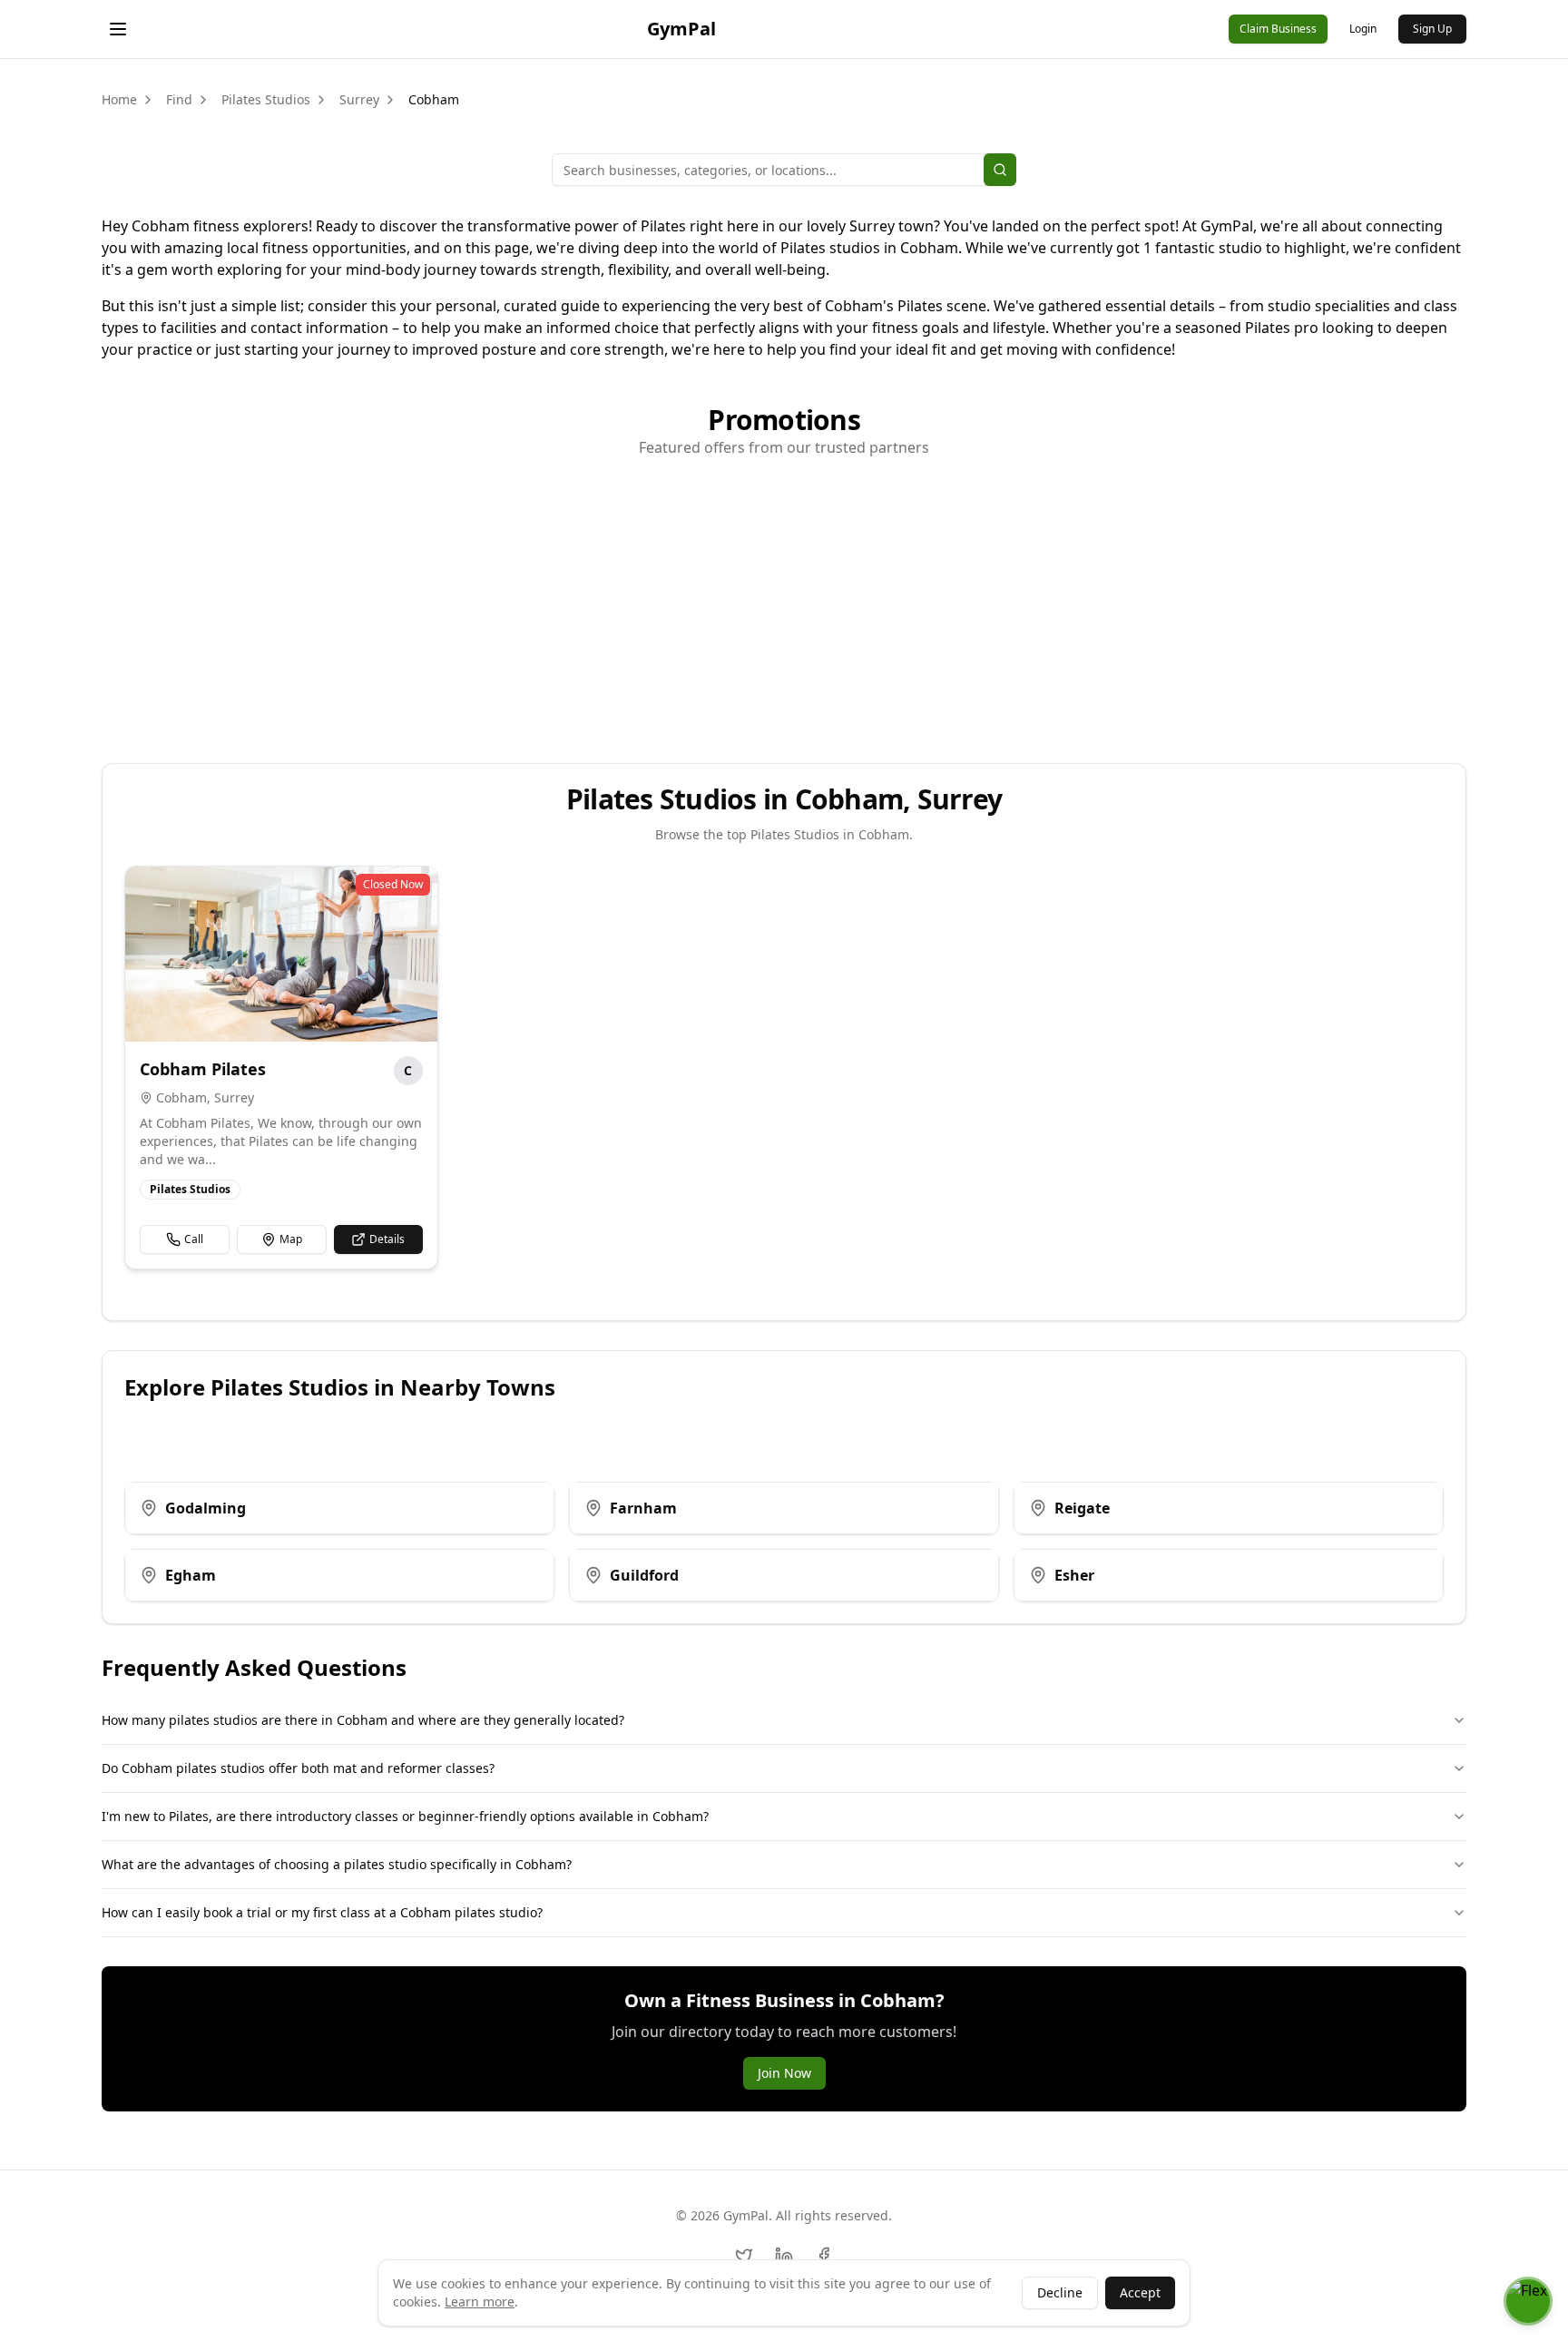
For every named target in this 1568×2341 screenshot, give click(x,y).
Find (179, 99)
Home (119, 99)
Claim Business (1278, 29)
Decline (1060, 2292)
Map (291, 1239)
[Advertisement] (784, 600)
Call (194, 1239)
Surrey (359, 99)
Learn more (480, 2302)
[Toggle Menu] (118, 29)
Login (1363, 29)
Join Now (784, 2073)
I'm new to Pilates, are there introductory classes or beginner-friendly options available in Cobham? (405, 1816)
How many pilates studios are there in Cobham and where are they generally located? (363, 1720)
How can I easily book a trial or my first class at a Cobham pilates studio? (322, 1912)
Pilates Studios (266, 99)
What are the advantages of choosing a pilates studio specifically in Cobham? (337, 1864)
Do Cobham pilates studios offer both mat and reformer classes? (298, 1768)
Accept (1140, 2292)
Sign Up (1432, 29)
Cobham (434, 99)
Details (387, 1239)
